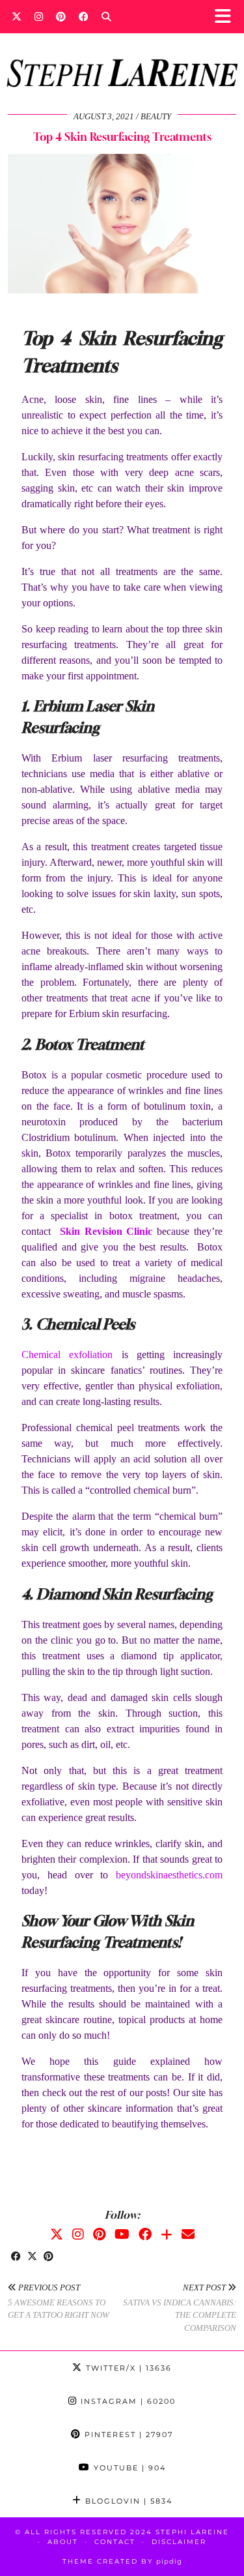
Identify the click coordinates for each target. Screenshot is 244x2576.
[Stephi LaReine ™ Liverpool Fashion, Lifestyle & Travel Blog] (122, 55)
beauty (156, 116)
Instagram (127, 2401)
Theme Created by (122, 2561)
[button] (227, 17)
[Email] (188, 2234)
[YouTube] (122, 2234)
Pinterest (127, 2435)
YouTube (128, 2468)
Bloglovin (127, 2501)
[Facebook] (84, 16)
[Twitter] (17, 16)
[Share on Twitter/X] (32, 2257)
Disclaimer (179, 2542)
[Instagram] (39, 16)
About (63, 2542)
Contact (115, 2542)
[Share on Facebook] (16, 2257)
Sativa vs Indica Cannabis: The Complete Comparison (180, 2308)
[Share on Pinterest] (48, 2257)
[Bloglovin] (167, 2234)
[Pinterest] (61, 16)
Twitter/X (127, 2368)
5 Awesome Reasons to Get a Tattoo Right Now (59, 2301)
